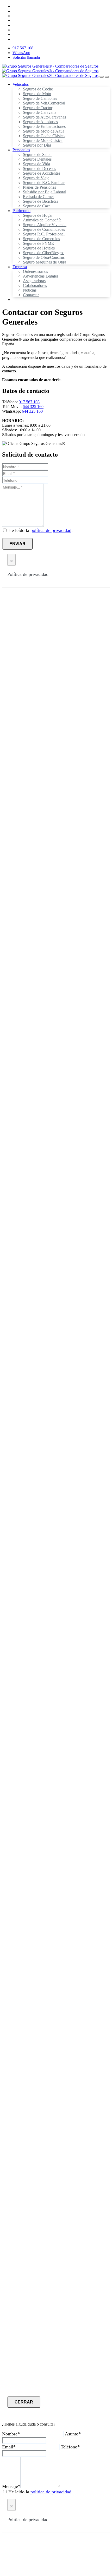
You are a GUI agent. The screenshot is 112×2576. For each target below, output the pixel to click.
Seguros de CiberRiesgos (44, 253)
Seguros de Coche (38, 89)
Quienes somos (35, 271)
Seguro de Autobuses (40, 122)
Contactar (31, 295)
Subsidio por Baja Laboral (45, 192)
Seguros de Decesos (39, 169)
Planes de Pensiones (39, 187)
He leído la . (41, 530)
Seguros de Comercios (41, 239)
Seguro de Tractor (38, 108)
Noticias (30, 290)
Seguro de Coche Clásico (44, 136)
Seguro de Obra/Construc (44, 257)
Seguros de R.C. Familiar (44, 183)
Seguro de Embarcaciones (44, 126)
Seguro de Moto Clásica (43, 140)
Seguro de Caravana (40, 112)
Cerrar (24, 2402)
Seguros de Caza (37, 206)
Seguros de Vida (36, 164)
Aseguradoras (34, 281)
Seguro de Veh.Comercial (44, 103)
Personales (21, 150)
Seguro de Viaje (36, 178)
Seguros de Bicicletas (41, 201)
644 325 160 (33, 407)
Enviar (17, 544)
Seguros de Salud (37, 154)
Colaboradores (35, 285)
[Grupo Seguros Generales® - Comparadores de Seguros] (50, 71)
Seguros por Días (37, 145)
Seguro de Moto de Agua (44, 131)
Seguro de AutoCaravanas (44, 117)
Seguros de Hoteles (39, 248)
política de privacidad (51, 530)
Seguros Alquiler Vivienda (45, 225)
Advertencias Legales (41, 276)
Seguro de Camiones (40, 98)
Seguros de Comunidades (44, 229)
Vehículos (21, 84)
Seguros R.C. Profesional (44, 234)
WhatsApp (21, 53)
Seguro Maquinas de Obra (45, 262)
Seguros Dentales (37, 159)
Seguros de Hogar (38, 215)
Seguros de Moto (37, 94)
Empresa (20, 267)
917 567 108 (23, 48)
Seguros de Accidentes (42, 173)
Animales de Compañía (42, 220)
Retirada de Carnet (38, 197)
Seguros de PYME (38, 243)
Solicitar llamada (26, 57)
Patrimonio (21, 211)
